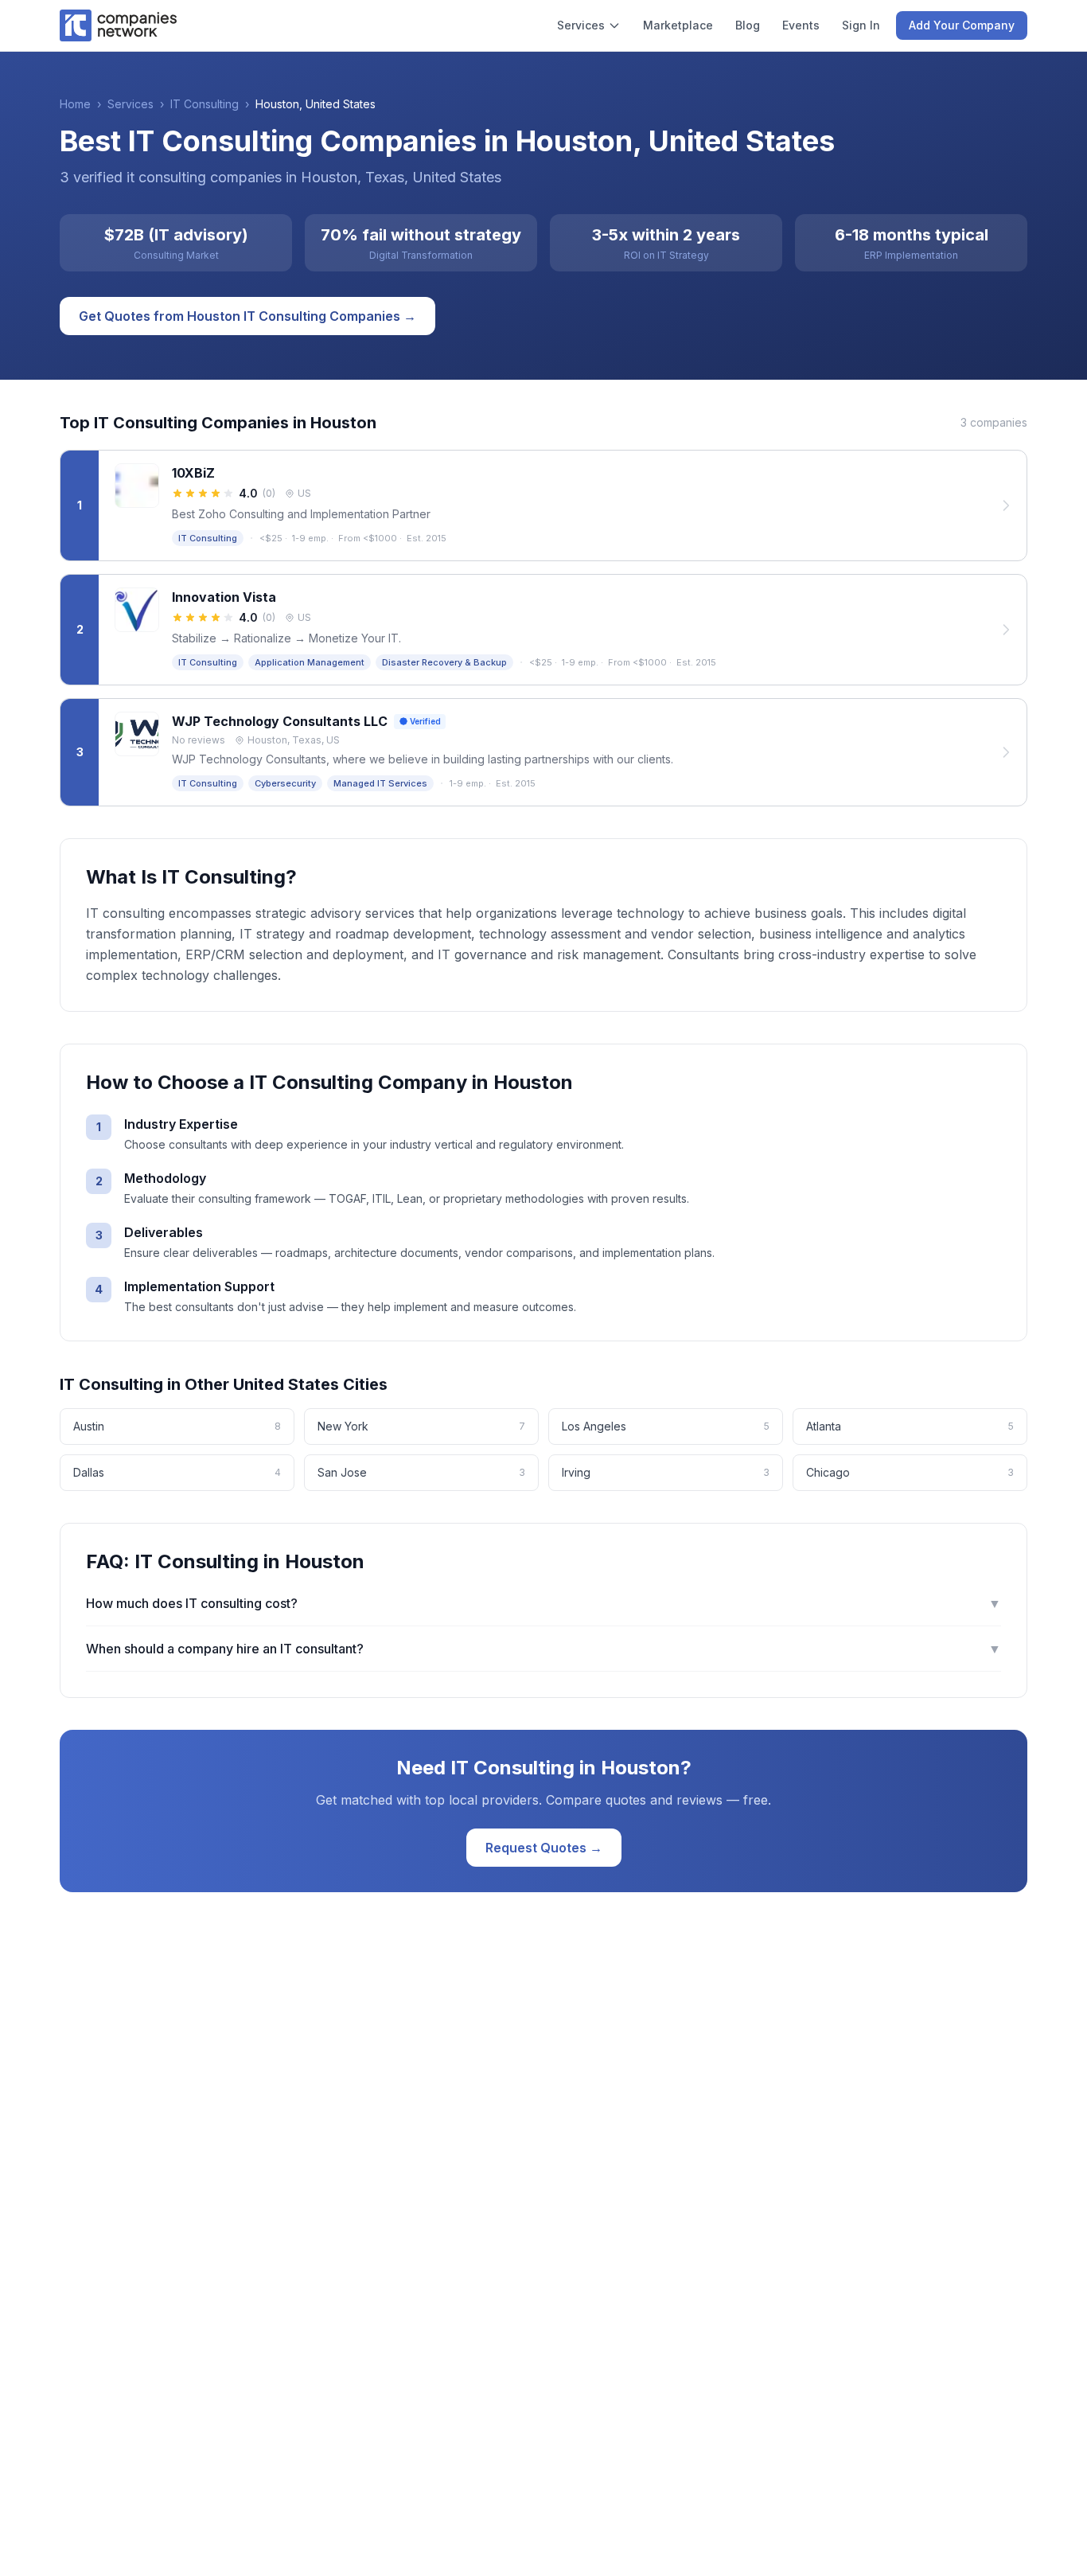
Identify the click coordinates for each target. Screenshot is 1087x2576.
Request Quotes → (544, 1848)
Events (801, 25)
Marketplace (678, 25)
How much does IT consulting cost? (543, 1603)
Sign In (861, 25)
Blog (748, 25)
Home (75, 104)
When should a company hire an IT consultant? (543, 1649)
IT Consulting (205, 104)
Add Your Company (962, 25)
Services (581, 25)
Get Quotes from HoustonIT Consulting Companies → (247, 316)
